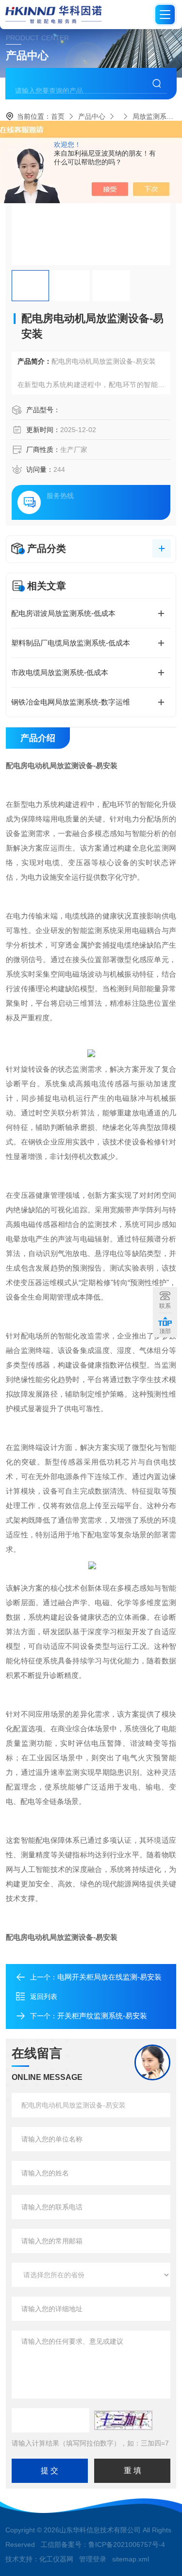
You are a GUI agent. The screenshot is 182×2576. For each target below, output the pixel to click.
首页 (58, 116)
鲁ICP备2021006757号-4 (127, 2544)
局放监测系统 (153, 116)
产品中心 (92, 116)
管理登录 (93, 2559)
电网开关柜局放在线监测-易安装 (109, 1977)
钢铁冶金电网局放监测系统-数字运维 (71, 702)
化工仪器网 (56, 2559)
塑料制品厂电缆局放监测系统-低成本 (71, 643)
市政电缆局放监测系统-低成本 (60, 672)
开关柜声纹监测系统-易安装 (102, 2016)
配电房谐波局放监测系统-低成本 (63, 613)
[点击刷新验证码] (123, 2420)
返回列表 (44, 1996)
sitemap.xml (131, 2559)
